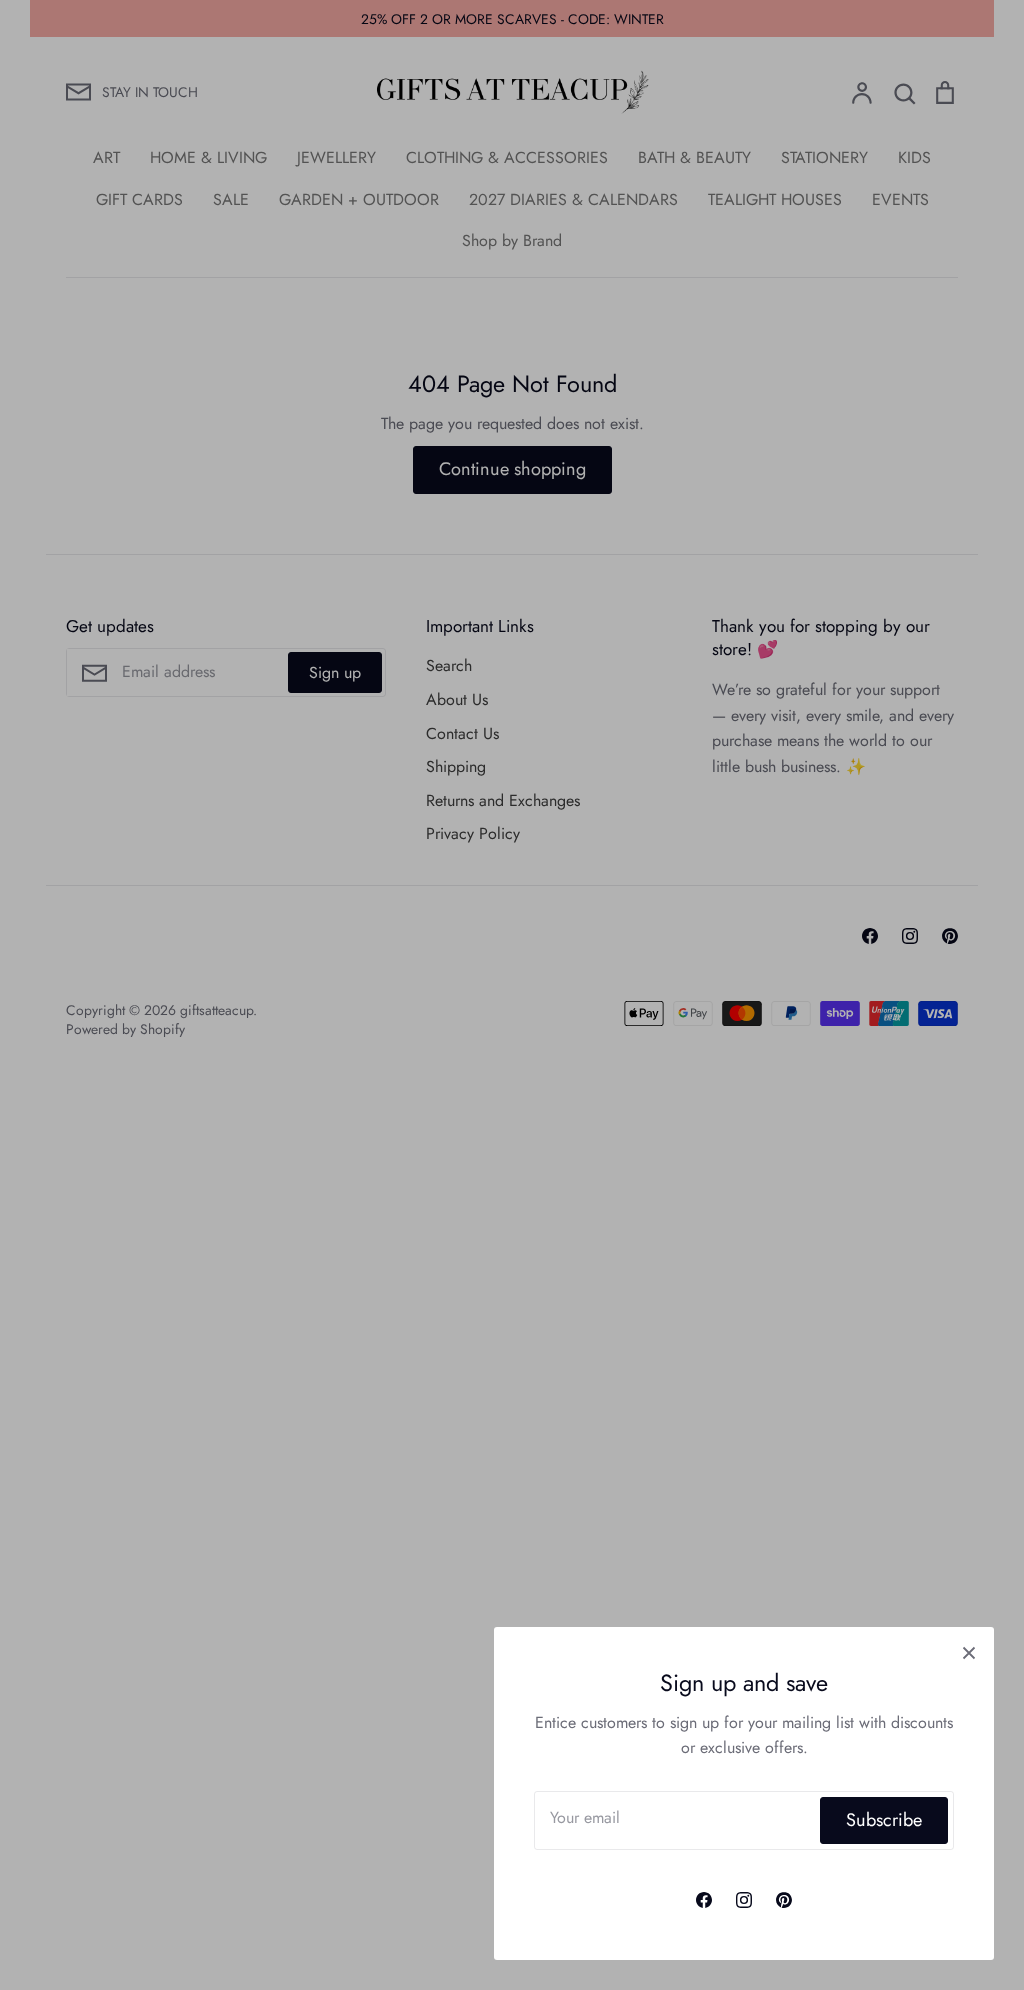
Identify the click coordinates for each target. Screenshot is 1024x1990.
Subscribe (884, 1820)
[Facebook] (704, 1900)
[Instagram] (744, 1900)
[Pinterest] (784, 1900)
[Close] (969, 1652)
